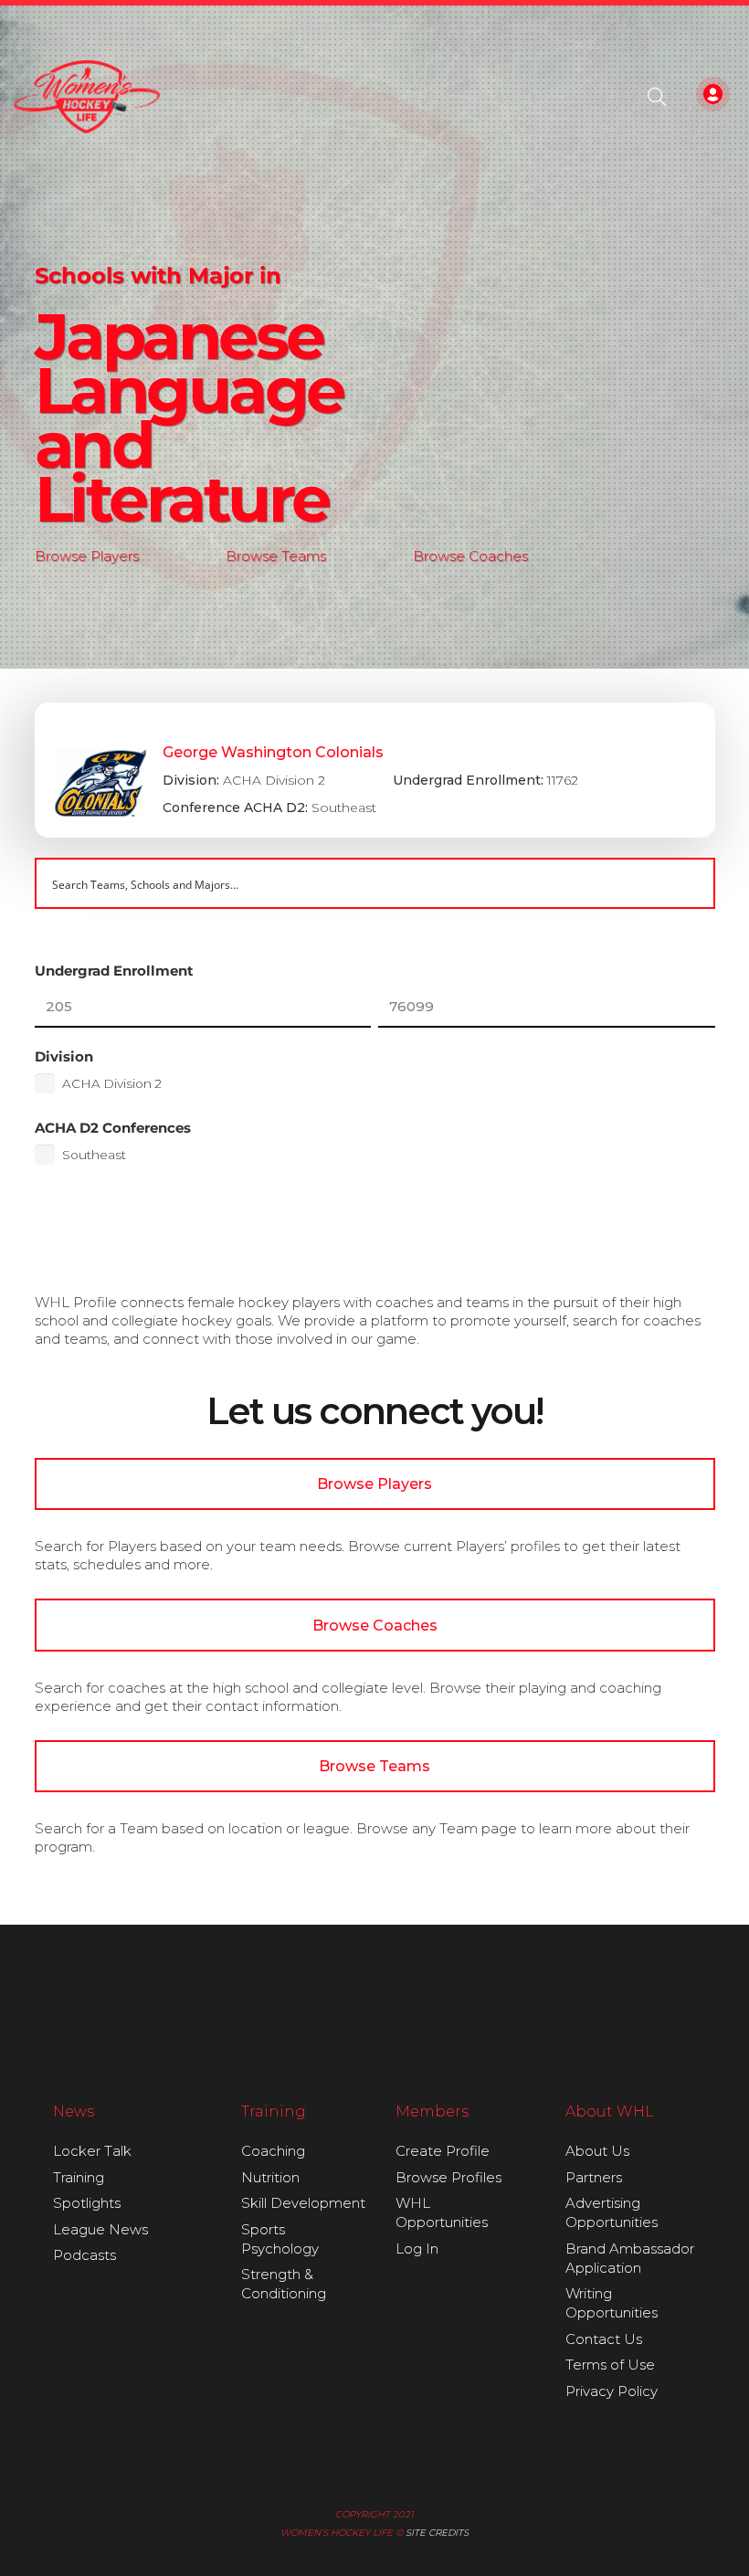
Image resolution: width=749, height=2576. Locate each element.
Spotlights (87, 2203)
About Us (597, 2151)
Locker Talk (92, 2151)
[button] (657, 97)
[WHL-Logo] (87, 97)
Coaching (273, 2151)
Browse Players (87, 556)
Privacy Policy (612, 2391)
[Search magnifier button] (690, 883)
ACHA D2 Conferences (113, 1128)
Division (64, 1056)
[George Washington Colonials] (375, 770)
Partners (594, 2177)
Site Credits (437, 2533)
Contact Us (604, 2339)
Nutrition (270, 2177)
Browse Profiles (448, 2177)
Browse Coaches (470, 556)
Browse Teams (276, 556)
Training (79, 2177)
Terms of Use (610, 2365)
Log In (417, 2249)
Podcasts (84, 2255)
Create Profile (443, 2151)
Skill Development (303, 2203)
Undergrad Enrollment (114, 971)
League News (100, 2229)
